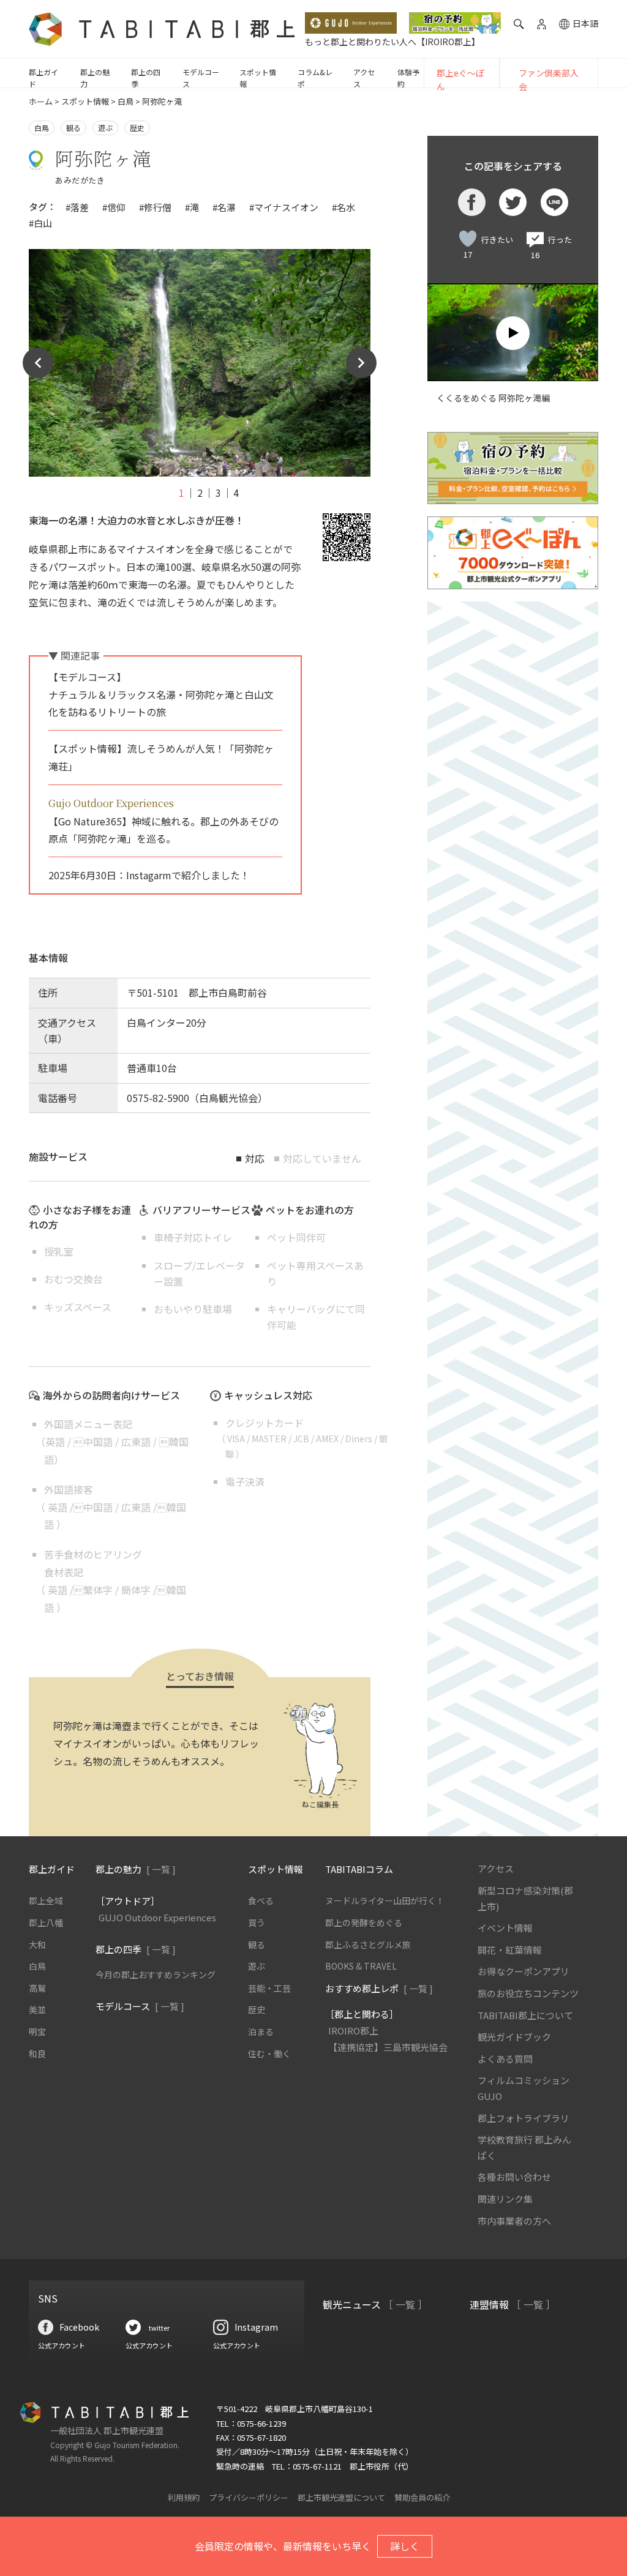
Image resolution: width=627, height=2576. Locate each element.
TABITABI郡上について (525, 2015)
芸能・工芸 (269, 1988)
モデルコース (201, 78)
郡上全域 (46, 1900)
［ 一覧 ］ (405, 2304)
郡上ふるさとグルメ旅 (368, 1945)
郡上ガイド (43, 78)
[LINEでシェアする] (554, 202)
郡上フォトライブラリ (524, 2118)
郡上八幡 (46, 1923)
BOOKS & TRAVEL (361, 1966)
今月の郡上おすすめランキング (156, 1975)
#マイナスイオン (284, 207)
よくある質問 (505, 2059)
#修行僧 (155, 207)
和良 (37, 2053)
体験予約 (408, 78)
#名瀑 (224, 207)
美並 (37, 2009)
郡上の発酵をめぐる (364, 1923)
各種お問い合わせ (514, 2177)
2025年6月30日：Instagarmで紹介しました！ (149, 875)
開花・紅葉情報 (510, 1950)
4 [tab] (236, 493)
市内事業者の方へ (514, 2221)
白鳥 (126, 101)
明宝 (37, 2031)
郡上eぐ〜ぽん (460, 80)
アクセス (364, 78)
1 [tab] (182, 493)
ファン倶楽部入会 (549, 80)
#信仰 (114, 207)
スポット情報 (258, 78)
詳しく (405, 2546)
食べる (261, 1900)
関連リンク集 (505, 2199)
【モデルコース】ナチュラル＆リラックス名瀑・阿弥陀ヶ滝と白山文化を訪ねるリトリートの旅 (161, 694)
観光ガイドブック (514, 2037)
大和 (37, 1945)
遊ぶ (105, 128)
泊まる (261, 2031)
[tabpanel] (200, 363)
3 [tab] (218, 493)
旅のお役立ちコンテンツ (528, 1993)
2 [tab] (200, 493)
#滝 (192, 207)
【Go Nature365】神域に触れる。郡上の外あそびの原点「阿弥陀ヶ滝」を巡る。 (163, 821)
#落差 (77, 207)
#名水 (344, 207)
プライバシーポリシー (249, 2497)
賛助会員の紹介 (422, 2497)
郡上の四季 (146, 78)
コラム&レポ (315, 78)
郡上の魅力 (95, 78)
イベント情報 (505, 1928)
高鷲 (37, 1988)
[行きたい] (468, 239)
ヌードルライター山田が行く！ (385, 1900)
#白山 (40, 223)
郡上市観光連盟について (341, 2497)
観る (73, 128)
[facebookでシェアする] (472, 202)
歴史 (137, 128)
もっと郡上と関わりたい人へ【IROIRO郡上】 (392, 42)
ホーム (41, 101)
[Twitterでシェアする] (513, 202)
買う (257, 1923)
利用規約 (184, 2497)
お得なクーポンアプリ (524, 1971)
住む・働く (269, 2053)
